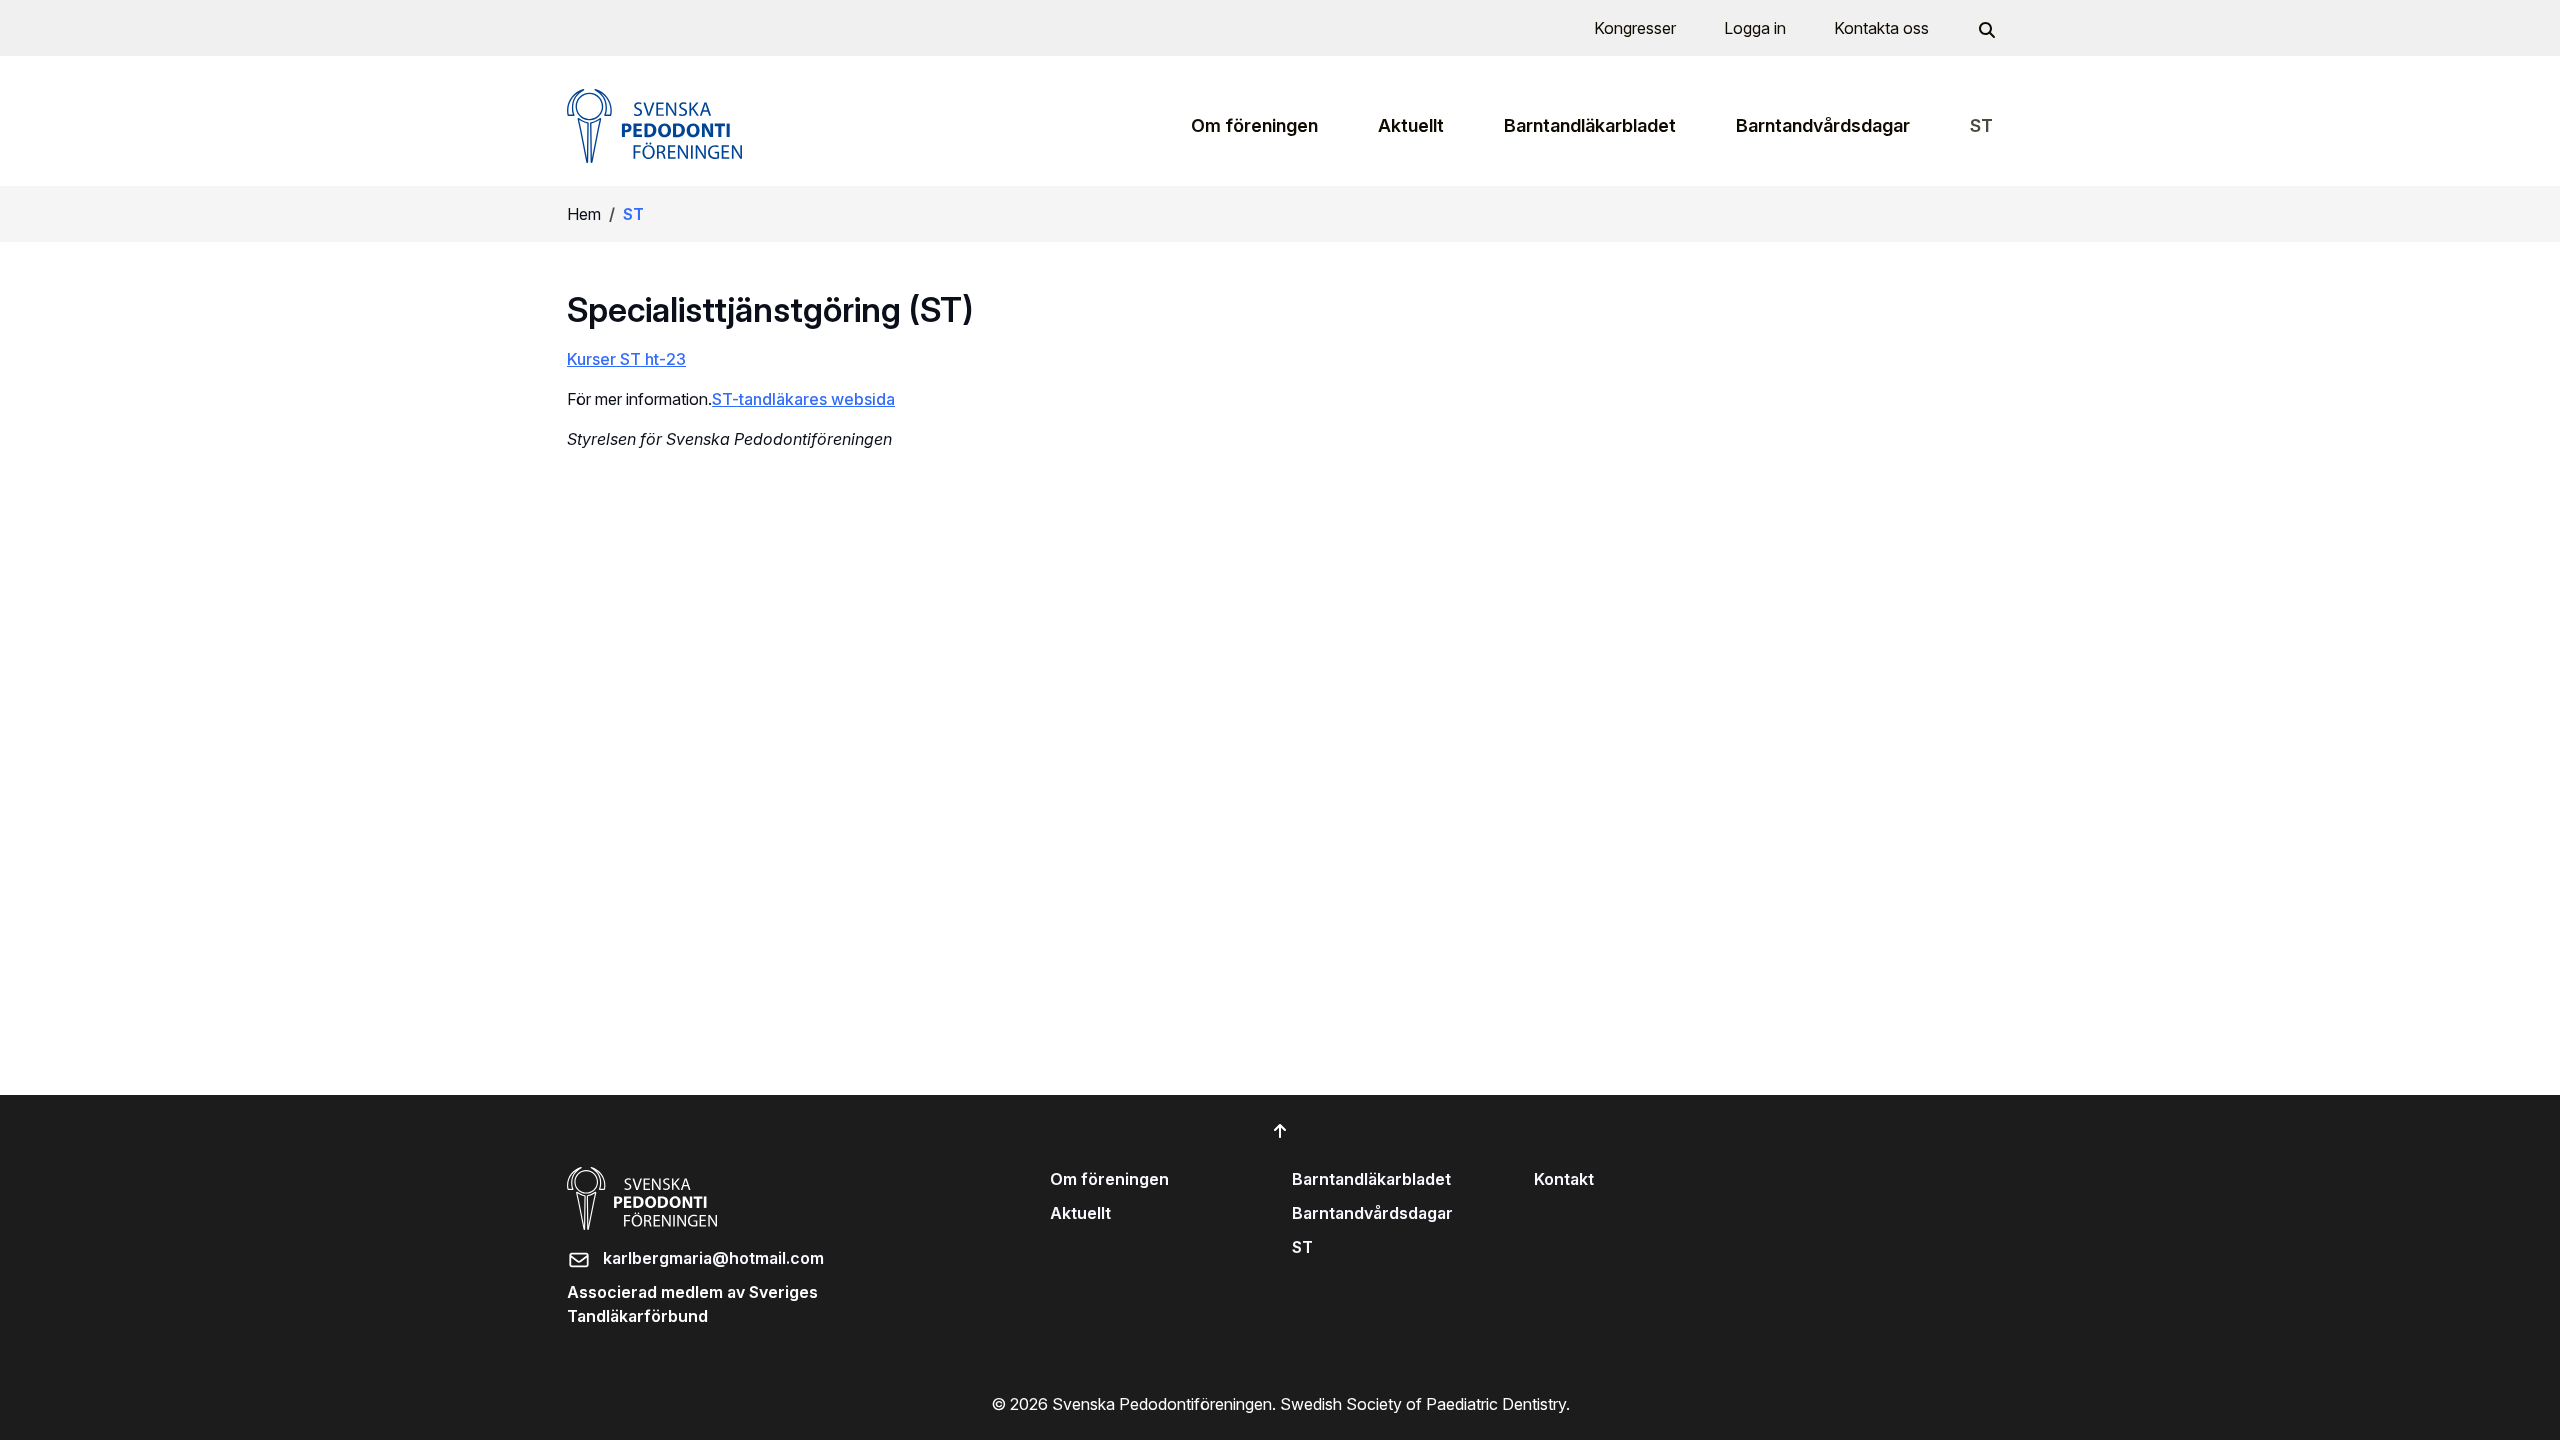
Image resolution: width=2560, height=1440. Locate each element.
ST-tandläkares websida (803, 399)
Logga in (1755, 28)
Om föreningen (1109, 1179)
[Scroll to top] (1280, 1131)
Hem (584, 214)
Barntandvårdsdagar (1372, 1213)
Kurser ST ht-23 (626, 359)
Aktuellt (1080, 1213)
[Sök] (1985, 28)
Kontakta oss (1881, 28)
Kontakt (1564, 1179)
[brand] (654, 126)
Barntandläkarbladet (1371, 1179)
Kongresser (1635, 28)
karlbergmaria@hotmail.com (713, 1258)
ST (1302, 1247)
